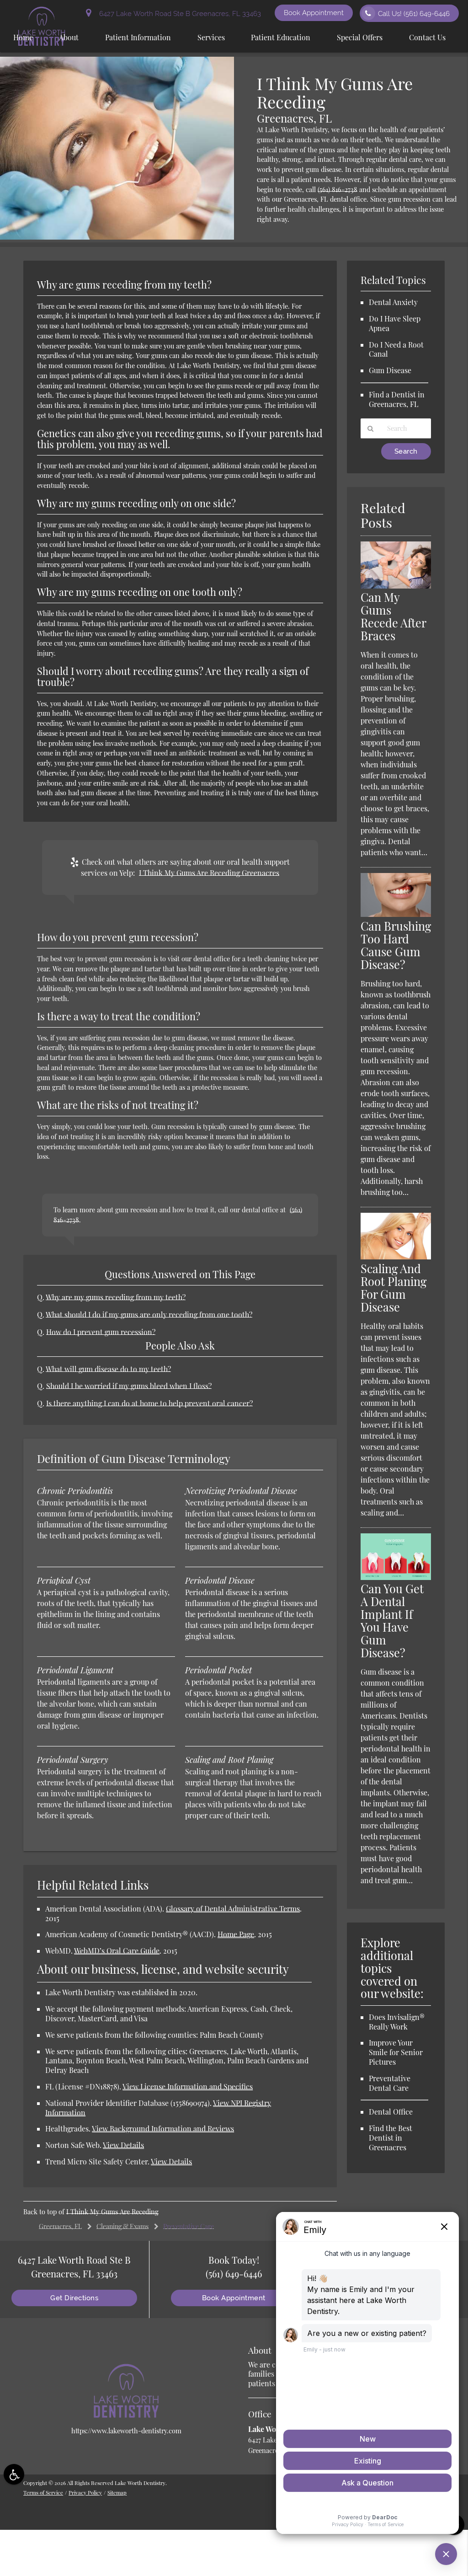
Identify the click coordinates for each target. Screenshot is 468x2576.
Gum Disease (390, 370)
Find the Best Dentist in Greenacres (391, 2138)
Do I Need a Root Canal (396, 349)
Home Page (236, 1934)
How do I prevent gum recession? (101, 1332)
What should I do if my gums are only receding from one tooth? (149, 1315)
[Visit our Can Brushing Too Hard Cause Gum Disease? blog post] (396, 914)
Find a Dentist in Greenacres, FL (397, 399)
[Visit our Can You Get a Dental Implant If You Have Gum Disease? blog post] (396, 1577)
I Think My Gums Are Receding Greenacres (209, 873)
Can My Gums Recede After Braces (393, 616)
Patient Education (281, 37)
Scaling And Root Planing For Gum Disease (394, 1288)
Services (211, 37)
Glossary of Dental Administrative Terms (233, 1909)
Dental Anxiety (393, 302)
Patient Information (138, 37)
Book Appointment (314, 13)
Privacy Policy (85, 2492)
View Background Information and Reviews (163, 2129)
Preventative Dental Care (390, 2083)
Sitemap (117, 2492)
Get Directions (74, 2298)
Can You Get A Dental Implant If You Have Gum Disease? (392, 1620)
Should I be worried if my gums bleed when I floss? (129, 1386)
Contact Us (427, 37)
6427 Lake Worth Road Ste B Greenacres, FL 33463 (178, 13)
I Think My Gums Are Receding (112, 2212)
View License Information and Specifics (188, 2086)
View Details (123, 2145)
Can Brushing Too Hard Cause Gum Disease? (396, 945)
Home (23, 37)
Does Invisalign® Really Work (397, 2022)
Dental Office (391, 2112)
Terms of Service (43, 2492)
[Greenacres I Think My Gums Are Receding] (117, 237)
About (69, 37)
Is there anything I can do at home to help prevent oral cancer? (149, 1403)
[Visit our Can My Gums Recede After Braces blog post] (396, 586)
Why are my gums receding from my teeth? (116, 1297)
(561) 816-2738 (338, 189)
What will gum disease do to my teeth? (108, 1369)
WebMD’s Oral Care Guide (117, 1951)
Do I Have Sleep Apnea (395, 323)
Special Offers (360, 37)
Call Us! (414, 13)
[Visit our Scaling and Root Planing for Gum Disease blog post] (396, 1257)
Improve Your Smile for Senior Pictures (396, 2052)
